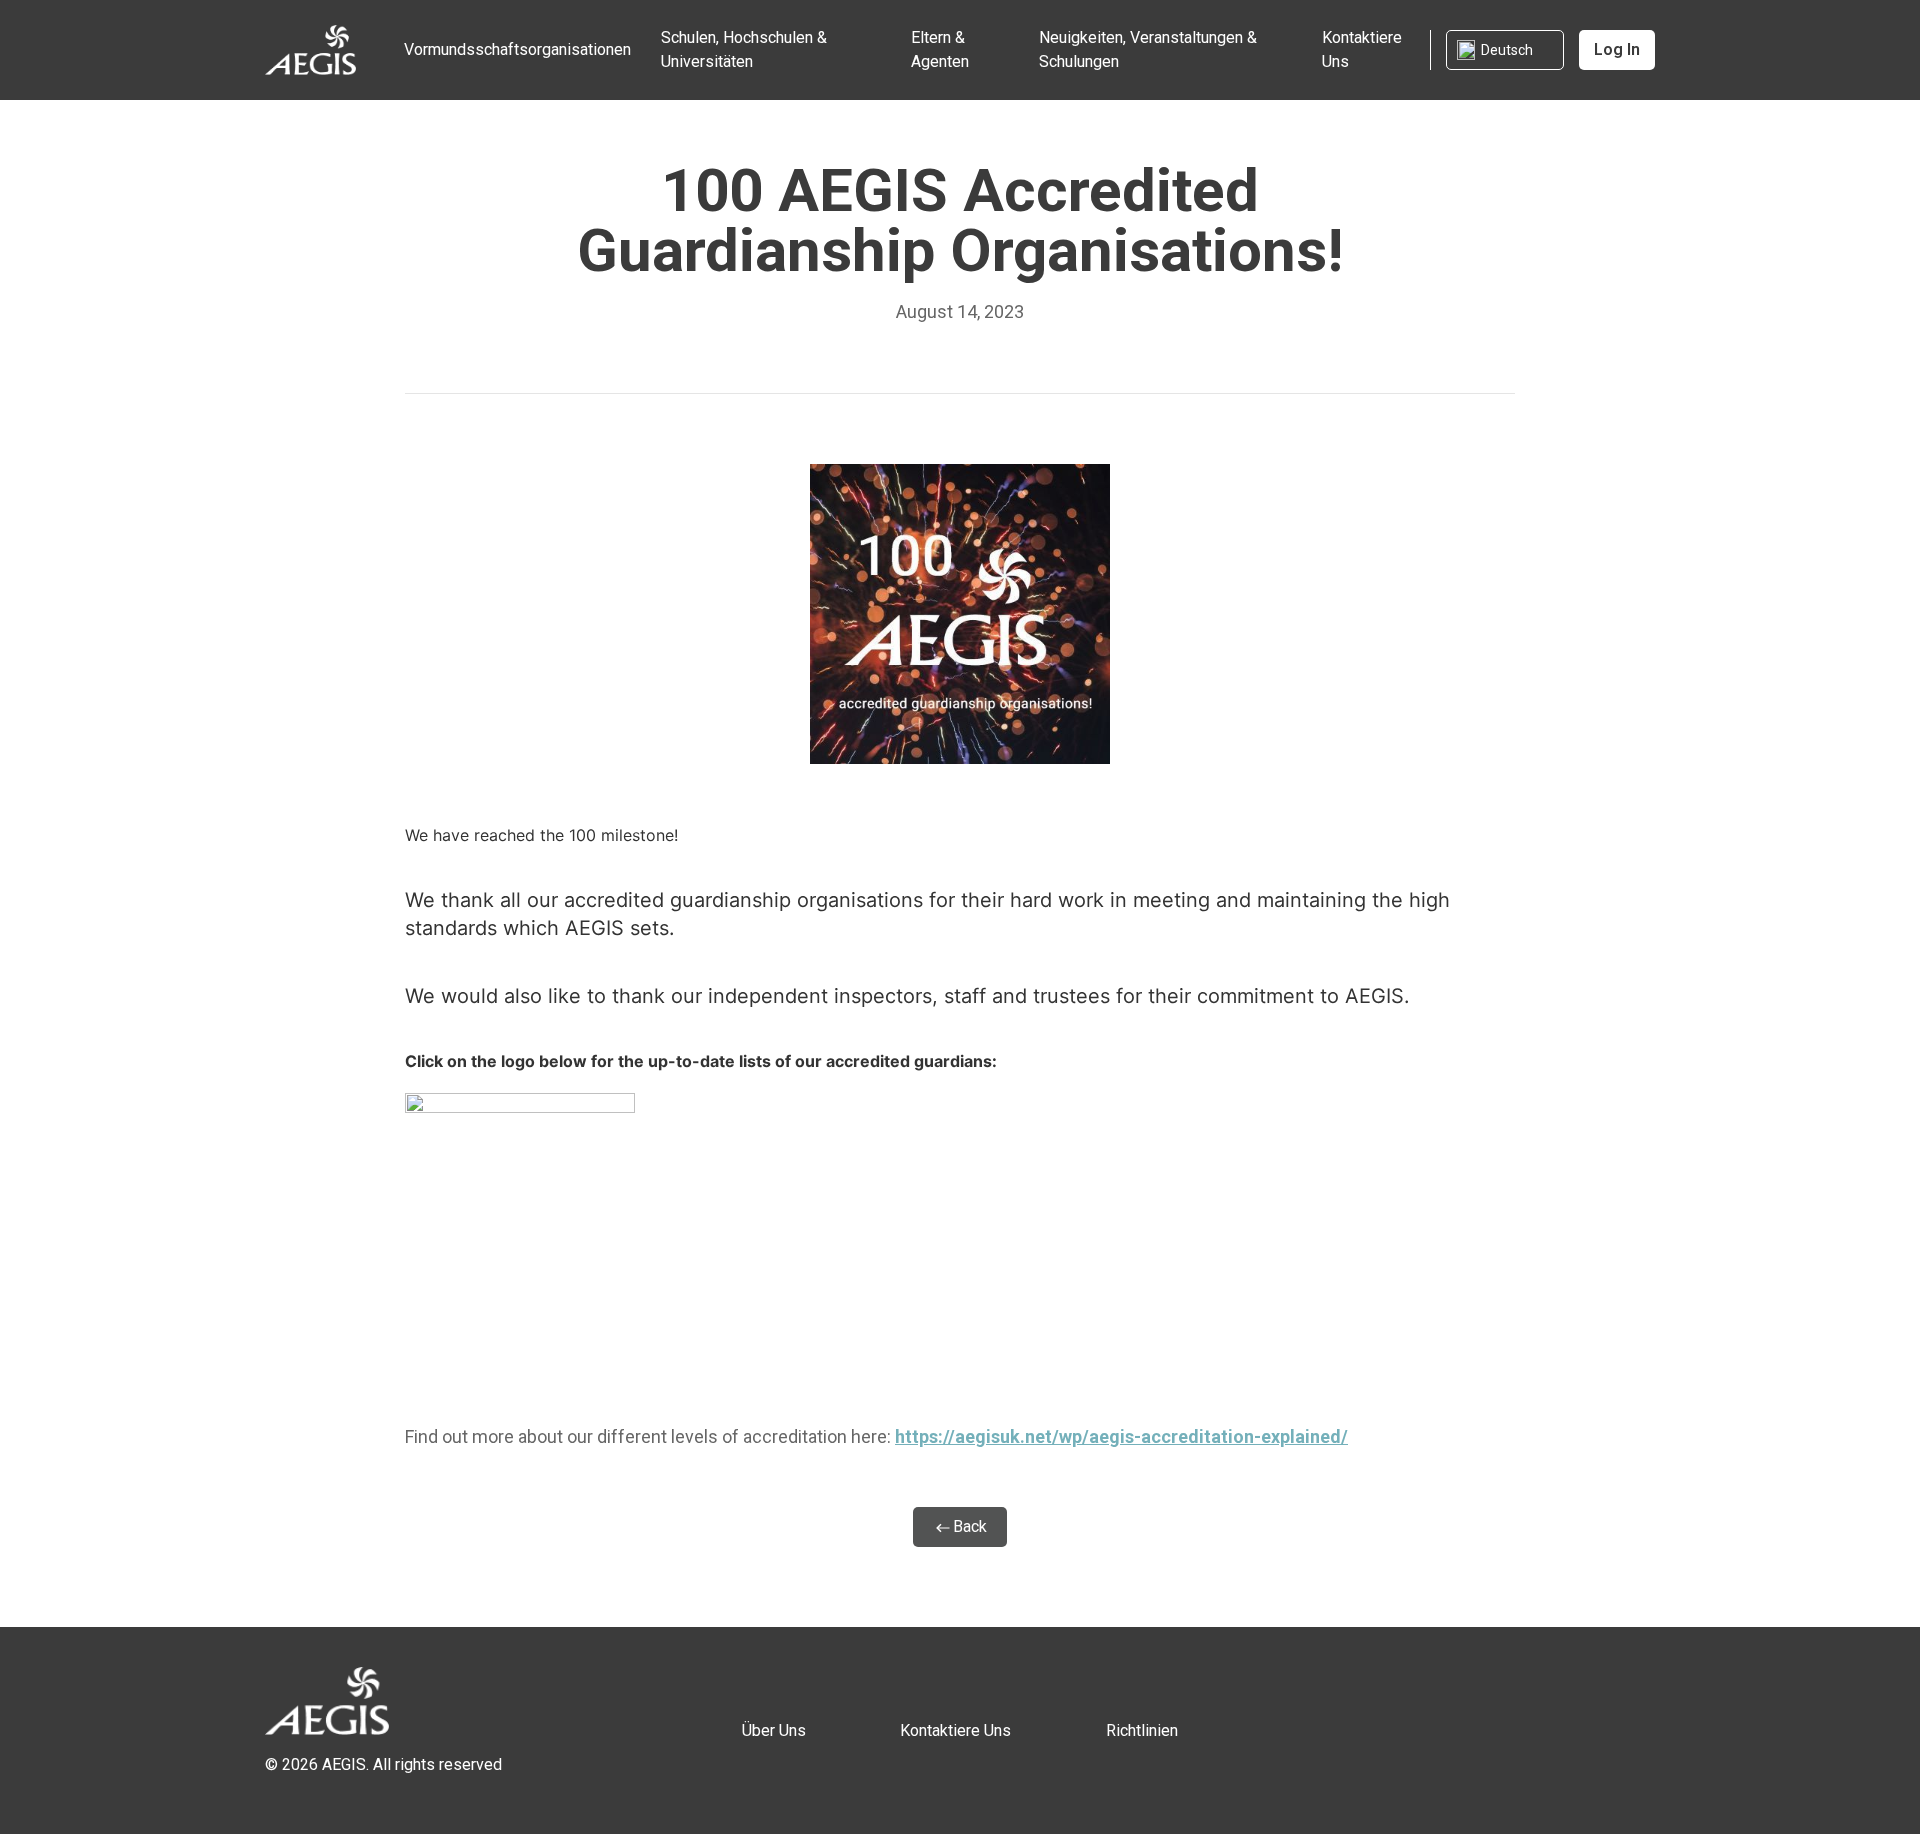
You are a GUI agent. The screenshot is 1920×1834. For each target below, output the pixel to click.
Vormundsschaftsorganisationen (517, 49)
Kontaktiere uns (1362, 49)
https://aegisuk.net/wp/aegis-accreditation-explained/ (1121, 1436)
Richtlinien (1142, 1730)
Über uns (774, 1730)
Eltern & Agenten (940, 49)
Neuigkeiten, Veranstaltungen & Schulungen (1148, 49)
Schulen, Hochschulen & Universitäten (744, 49)
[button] (1505, 50)
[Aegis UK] (310, 48)
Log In (1617, 49)
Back (970, 1526)
